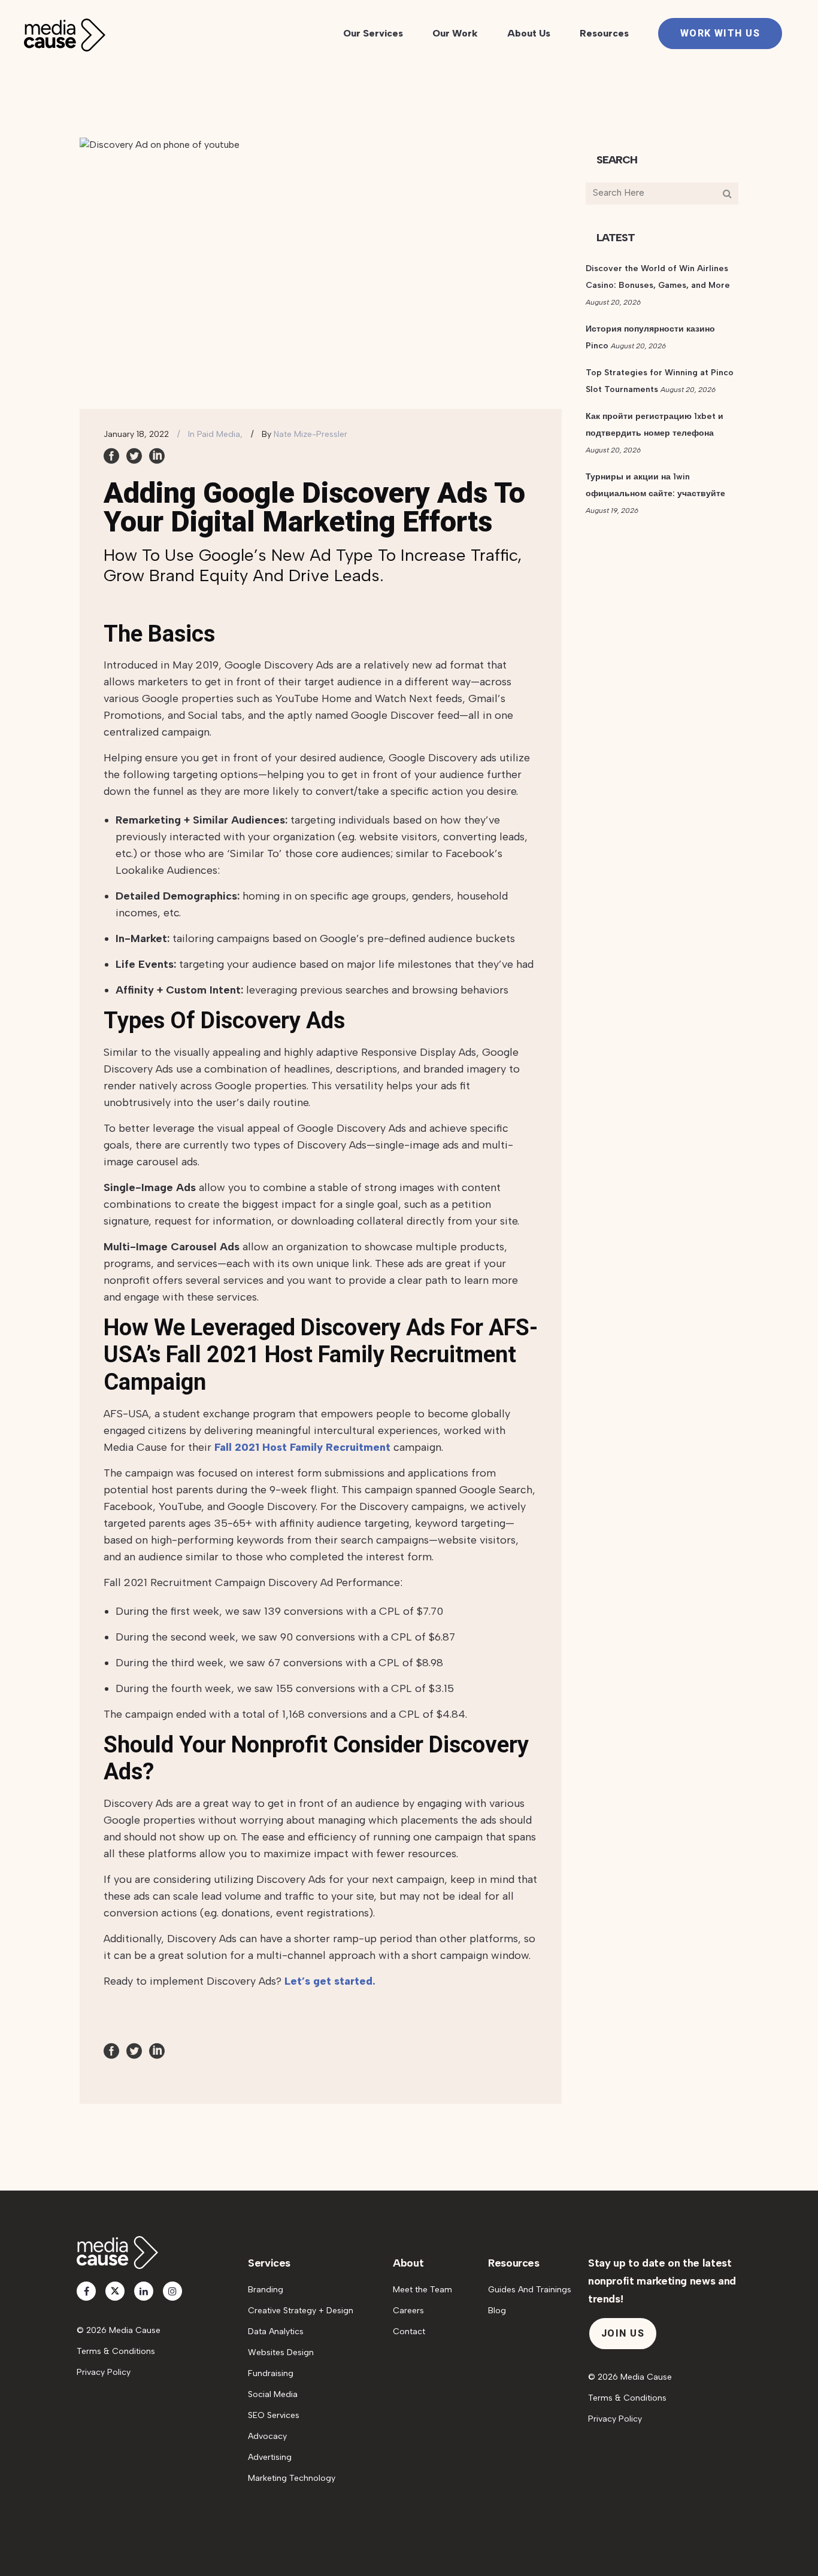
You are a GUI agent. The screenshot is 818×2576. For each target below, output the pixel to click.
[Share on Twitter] (134, 455)
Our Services (373, 33)
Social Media (273, 2394)
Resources (604, 33)
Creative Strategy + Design (301, 2311)
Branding (266, 2290)
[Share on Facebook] (111, 455)
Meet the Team (422, 2290)
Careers (408, 2311)
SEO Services (274, 2415)
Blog (497, 2311)
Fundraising (271, 2373)
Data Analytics (276, 2332)
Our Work (455, 33)
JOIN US (623, 2333)
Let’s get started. (330, 1981)
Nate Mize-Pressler (310, 434)
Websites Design (281, 2352)
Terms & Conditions (116, 2351)
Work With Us (720, 33)
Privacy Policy (104, 2372)
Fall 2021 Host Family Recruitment (302, 1447)
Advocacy (267, 2436)
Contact (409, 2332)
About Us (529, 33)
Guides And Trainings (530, 2290)
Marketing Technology (292, 2478)
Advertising (270, 2457)
